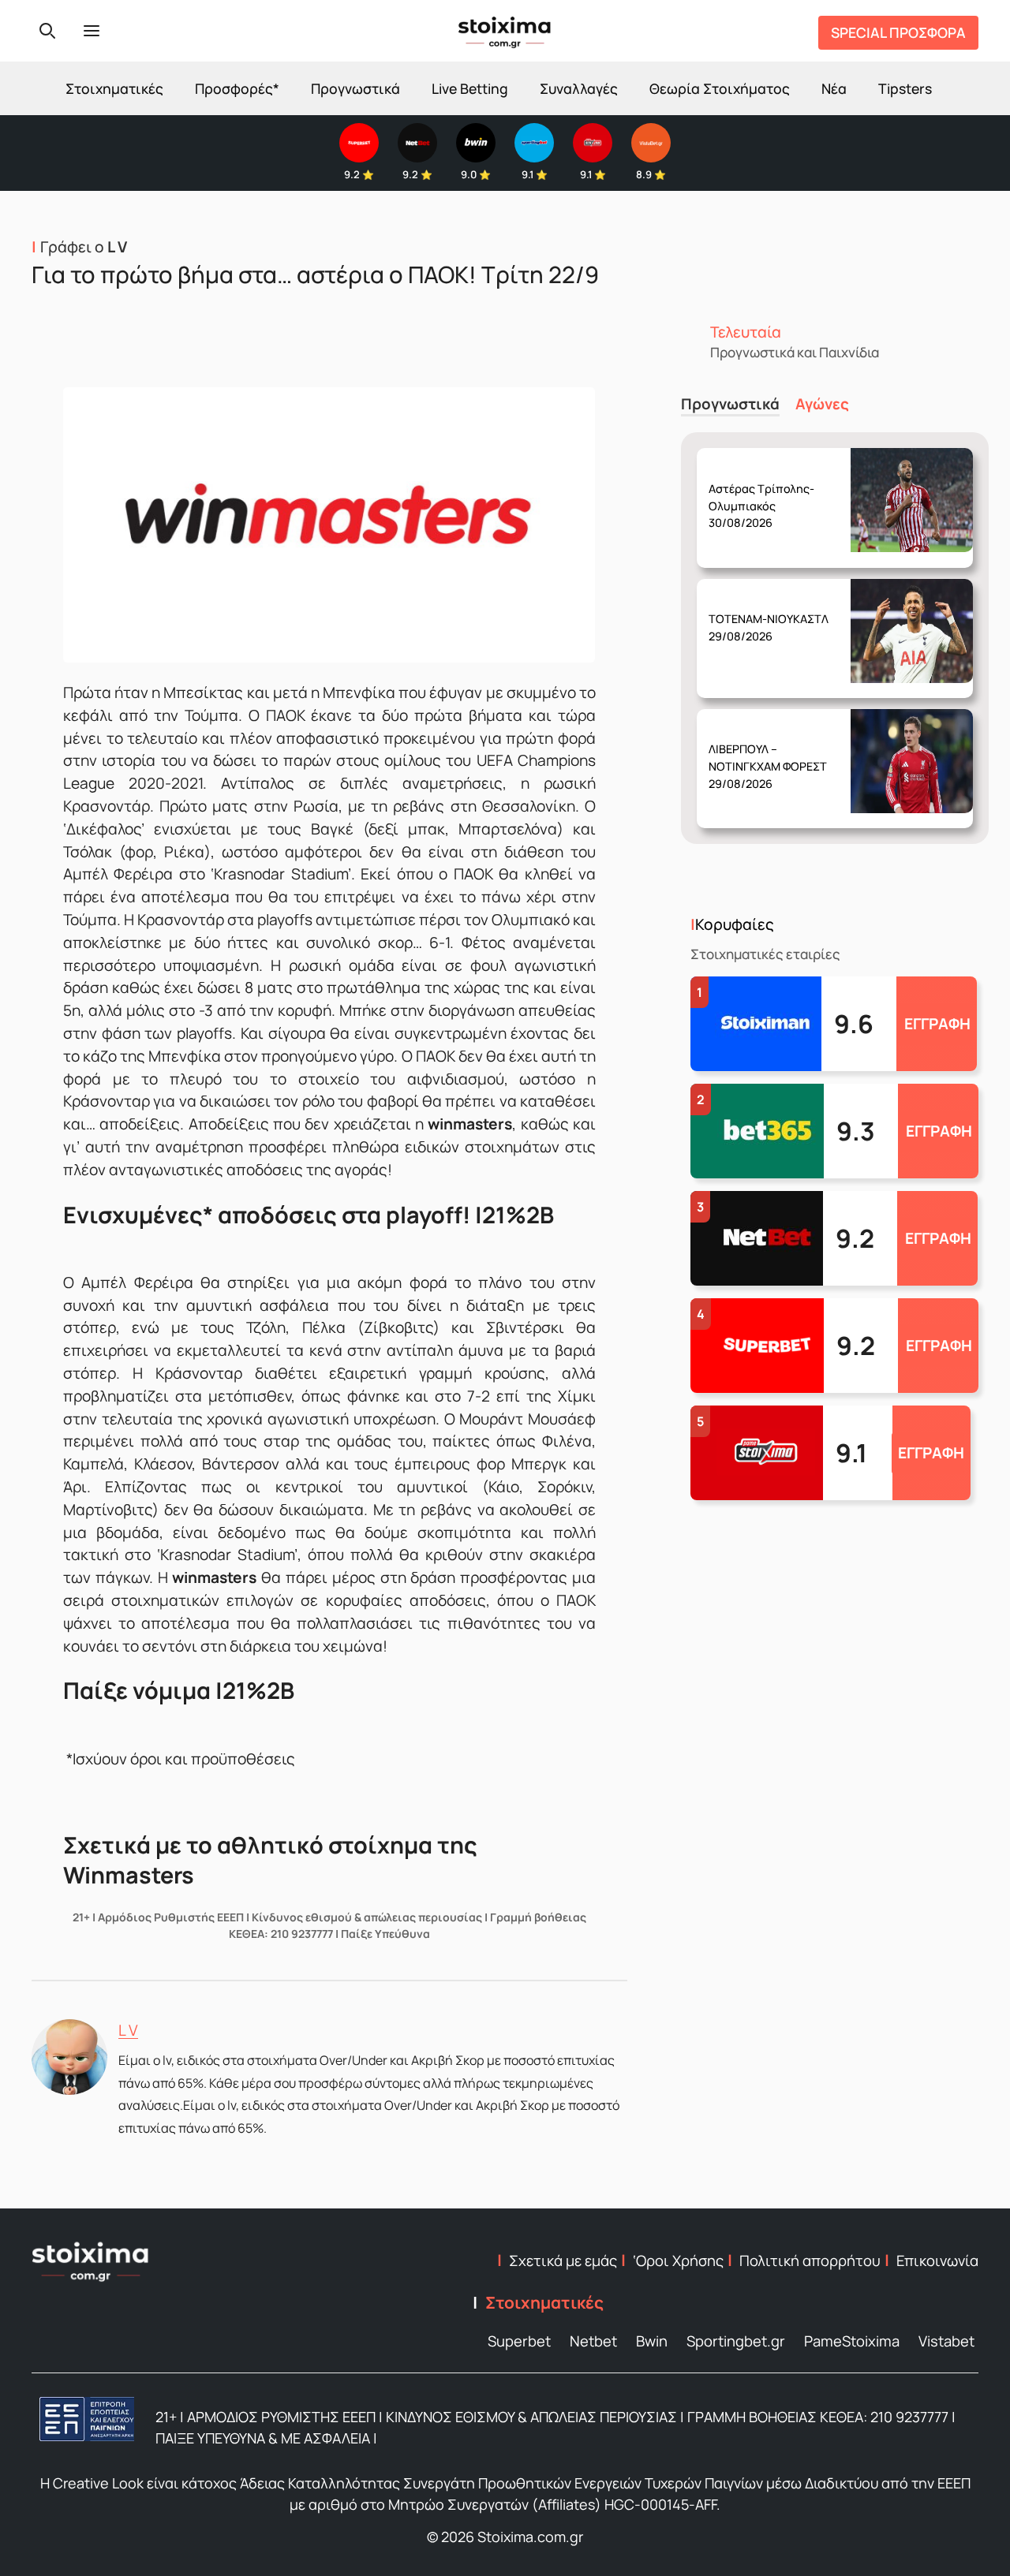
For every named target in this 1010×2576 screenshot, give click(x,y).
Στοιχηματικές (114, 88)
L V (128, 2030)
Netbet (593, 2341)
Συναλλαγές (579, 88)
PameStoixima (852, 2341)
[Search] (47, 31)
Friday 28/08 (761, 493)
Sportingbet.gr (736, 2341)
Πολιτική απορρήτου (810, 2261)
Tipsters (905, 88)
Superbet (519, 2341)
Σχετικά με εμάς (563, 2261)
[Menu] (92, 31)
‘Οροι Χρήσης (678, 2261)
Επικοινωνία (937, 2261)
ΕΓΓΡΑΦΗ (937, 1024)
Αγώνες (822, 404)
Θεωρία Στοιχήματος (720, 88)
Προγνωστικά (355, 88)
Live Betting (470, 88)
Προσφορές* (237, 88)
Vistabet (946, 2341)
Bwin (652, 2341)
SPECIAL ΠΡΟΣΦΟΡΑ (898, 32)
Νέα (834, 88)
